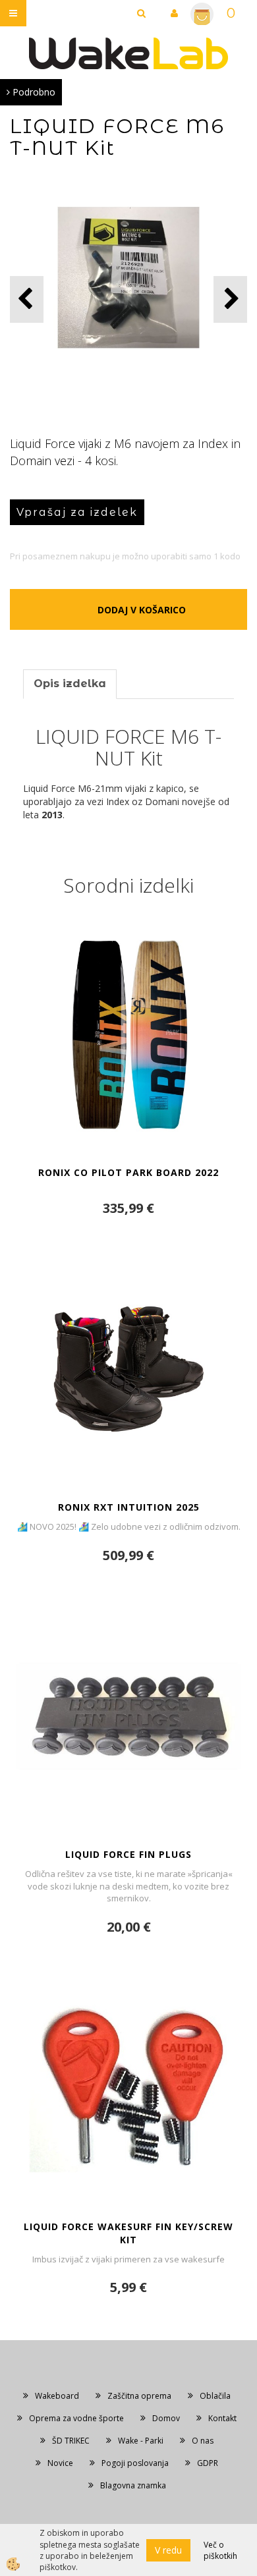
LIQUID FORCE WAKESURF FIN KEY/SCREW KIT (128, 2233)
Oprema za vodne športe (76, 2418)
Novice (60, 2463)
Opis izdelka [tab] (70, 684)
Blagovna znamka (133, 2485)
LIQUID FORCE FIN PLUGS (128, 1854)
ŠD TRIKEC (71, 2441)
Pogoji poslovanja (135, 2463)
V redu (168, 2550)
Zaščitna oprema (139, 2396)
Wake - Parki (141, 2441)
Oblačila (215, 2396)
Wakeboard (57, 2396)
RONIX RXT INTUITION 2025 (129, 1507)
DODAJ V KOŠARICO (142, 610)
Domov (166, 2418)
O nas (203, 2441)
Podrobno (33, 92)
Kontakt (222, 2418)
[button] (230, 299)
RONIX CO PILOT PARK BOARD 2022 (128, 1172)
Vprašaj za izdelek (77, 512)
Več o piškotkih (220, 2550)
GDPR (208, 2463)
